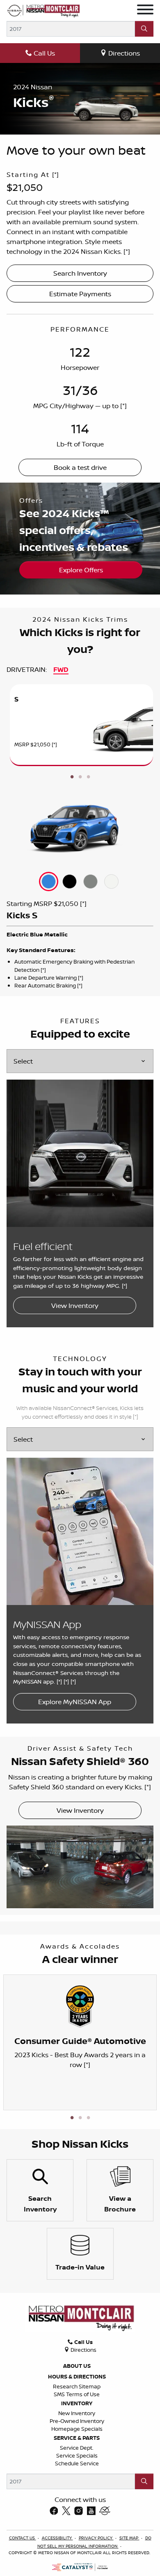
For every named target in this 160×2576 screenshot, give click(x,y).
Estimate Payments (80, 294)
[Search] (144, 29)
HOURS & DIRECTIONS (77, 2376)
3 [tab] (88, 777)
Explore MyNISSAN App (75, 1702)
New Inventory (77, 2413)
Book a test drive (80, 467)
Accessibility (57, 2538)
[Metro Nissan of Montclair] (43, 10)
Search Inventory (80, 273)
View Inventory (75, 1305)
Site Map (129, 2538)
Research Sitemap (77, 2386)
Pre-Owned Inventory (77, 2421)
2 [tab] (80, 777)
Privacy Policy (96, 2538)
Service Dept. (77, 2448)
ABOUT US (77, 2366)
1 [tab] (72, 777)
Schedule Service (77, 2463)
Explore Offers (81, 570)
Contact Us (23, 2538)
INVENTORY (77, 2403)
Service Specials (77, 2455)
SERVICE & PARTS (77, 2438)
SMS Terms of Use (77, 2394)
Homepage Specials (77, 2429)
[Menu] (145, 11)
